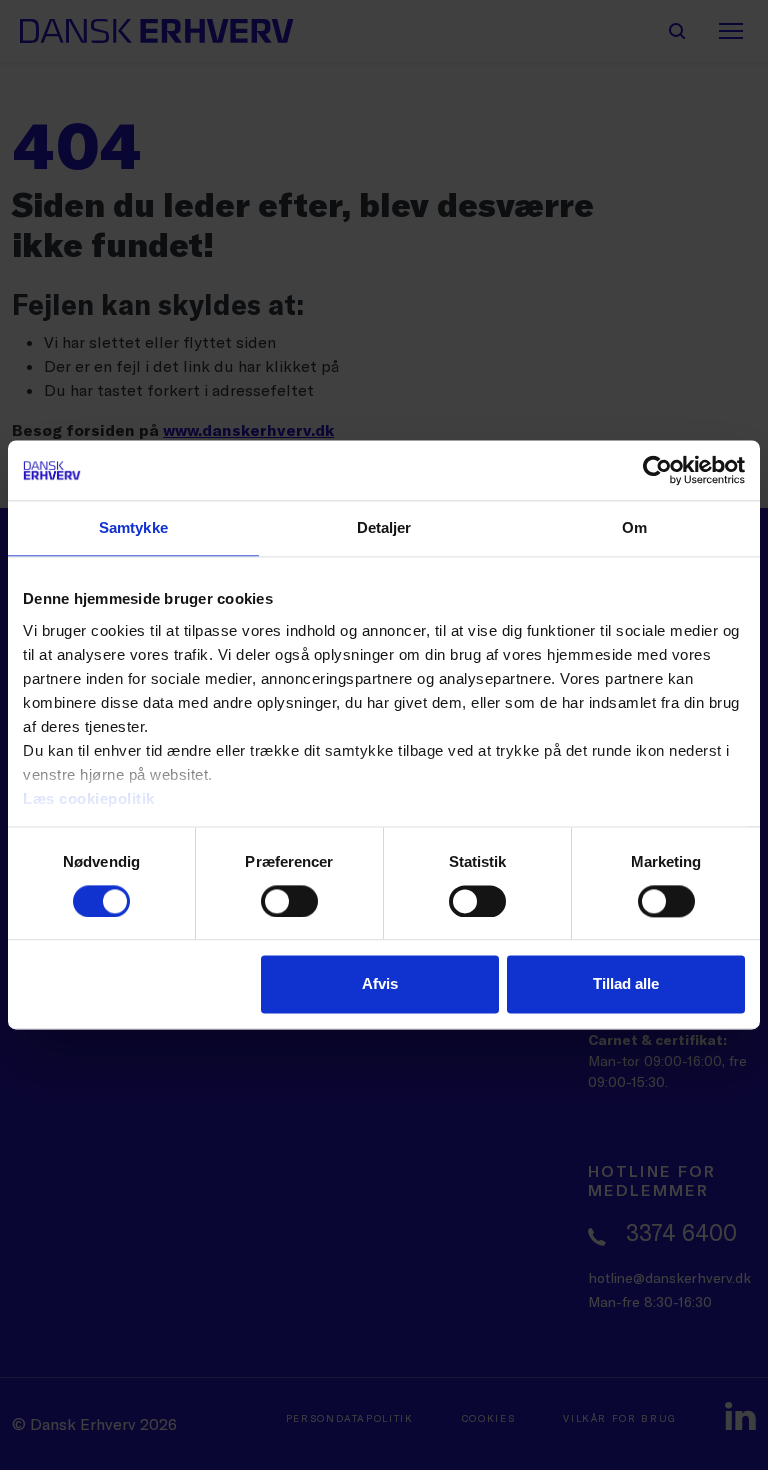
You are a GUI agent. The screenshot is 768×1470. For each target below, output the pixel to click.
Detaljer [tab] (384, 527)
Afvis (380, 984)
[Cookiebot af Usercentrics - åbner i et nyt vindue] (657, 470)
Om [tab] (634, 527)
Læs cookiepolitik (89, 798)
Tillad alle (626, 984)
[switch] (289, 901)
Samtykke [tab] (133, 527)
